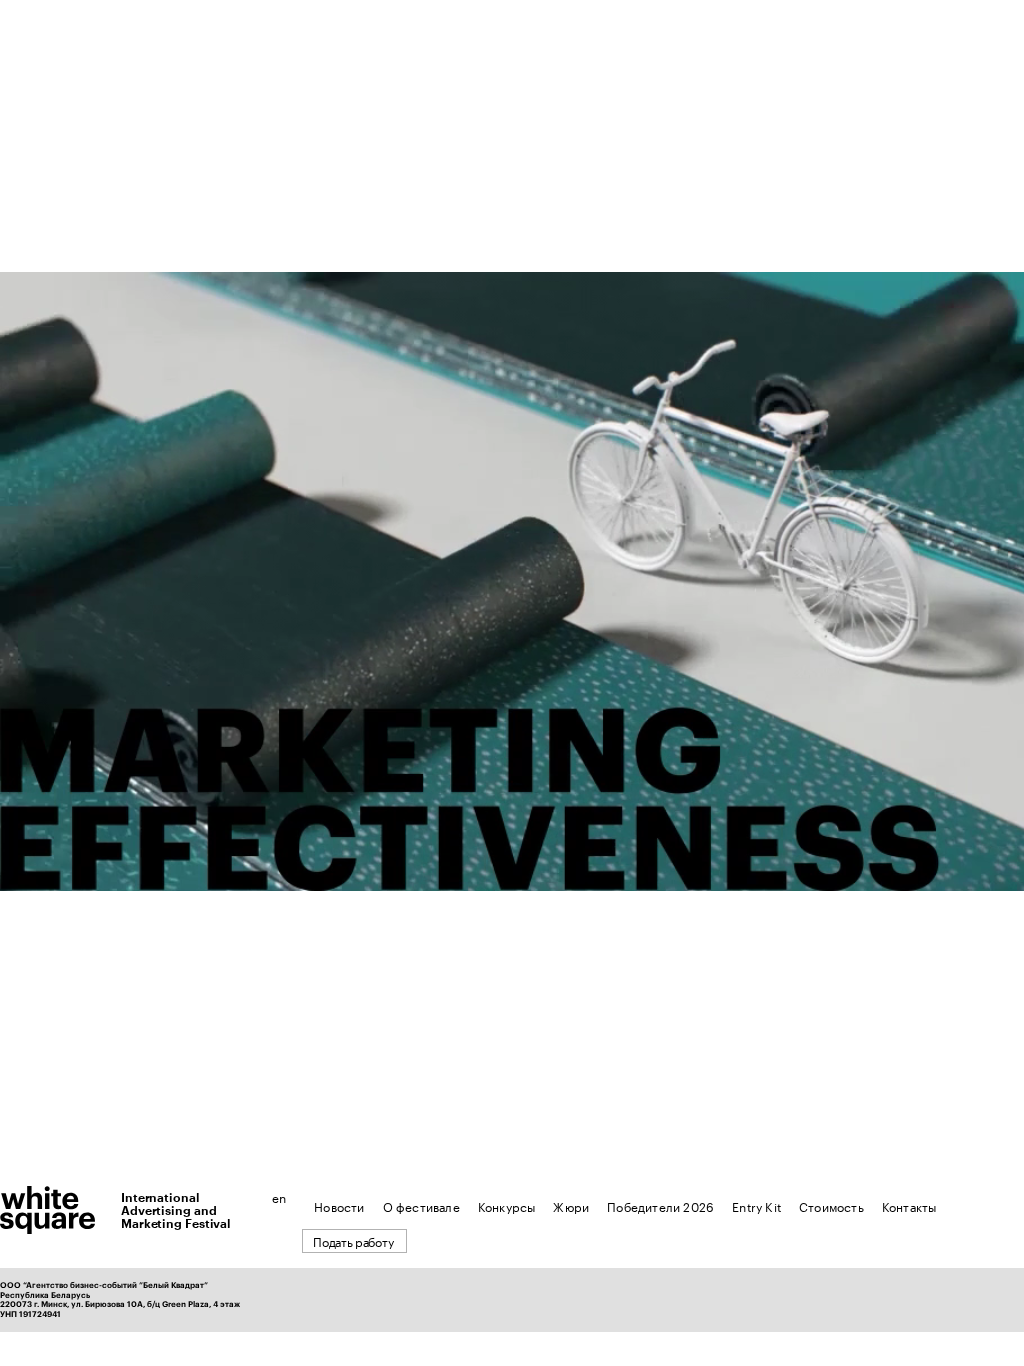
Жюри (571, 1205)
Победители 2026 (660, 1205)
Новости (339, 1205)
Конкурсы (507, 1205)
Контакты (909, 1205)
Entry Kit (756, 1205)
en (279, 1197)
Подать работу (353, 1240)
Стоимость (831, 1205)
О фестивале (421, 1205)
